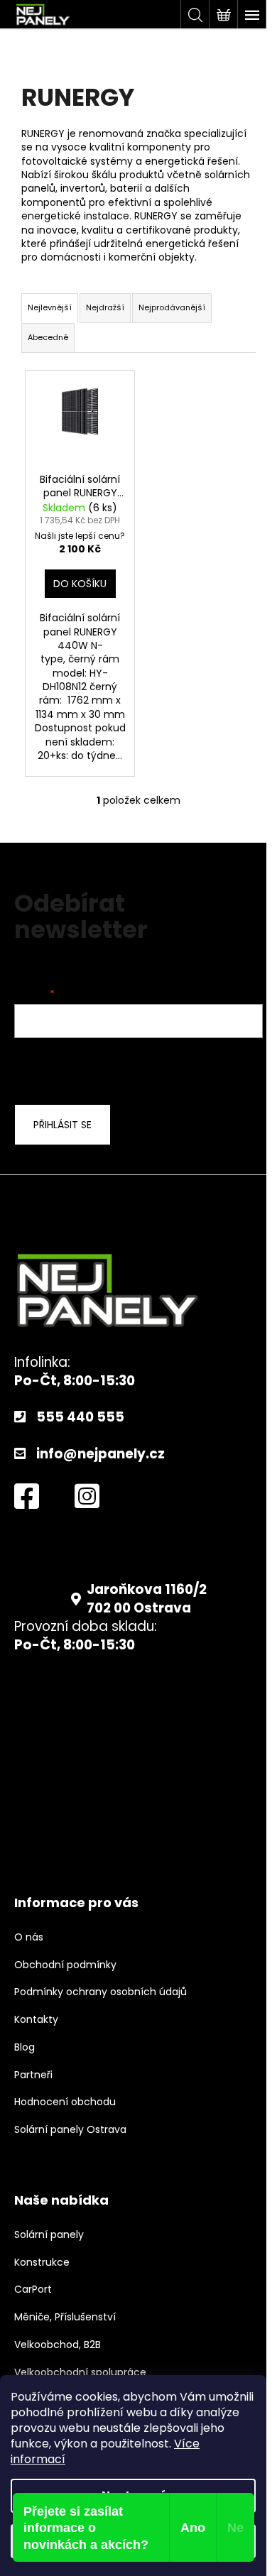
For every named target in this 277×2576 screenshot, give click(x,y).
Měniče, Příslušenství (65, 2317)
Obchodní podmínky (65, 1965)
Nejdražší (105, 307)
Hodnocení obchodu (65, 2102)
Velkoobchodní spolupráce (80, 2373)
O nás (29, 1937)
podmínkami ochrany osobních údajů (129, 1069)
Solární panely (49, 2235)
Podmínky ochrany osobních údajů (101, 1992)
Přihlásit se (63, 1125)
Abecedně (48, 337)
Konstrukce (42, 2263)
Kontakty (36, 2020)
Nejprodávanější (172, 307)
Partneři (33, 2075)
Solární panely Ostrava (70, 2130)
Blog (25, 2047)
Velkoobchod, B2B (58, 2345)
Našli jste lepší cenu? (80, 536)
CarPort (33, 2290)
